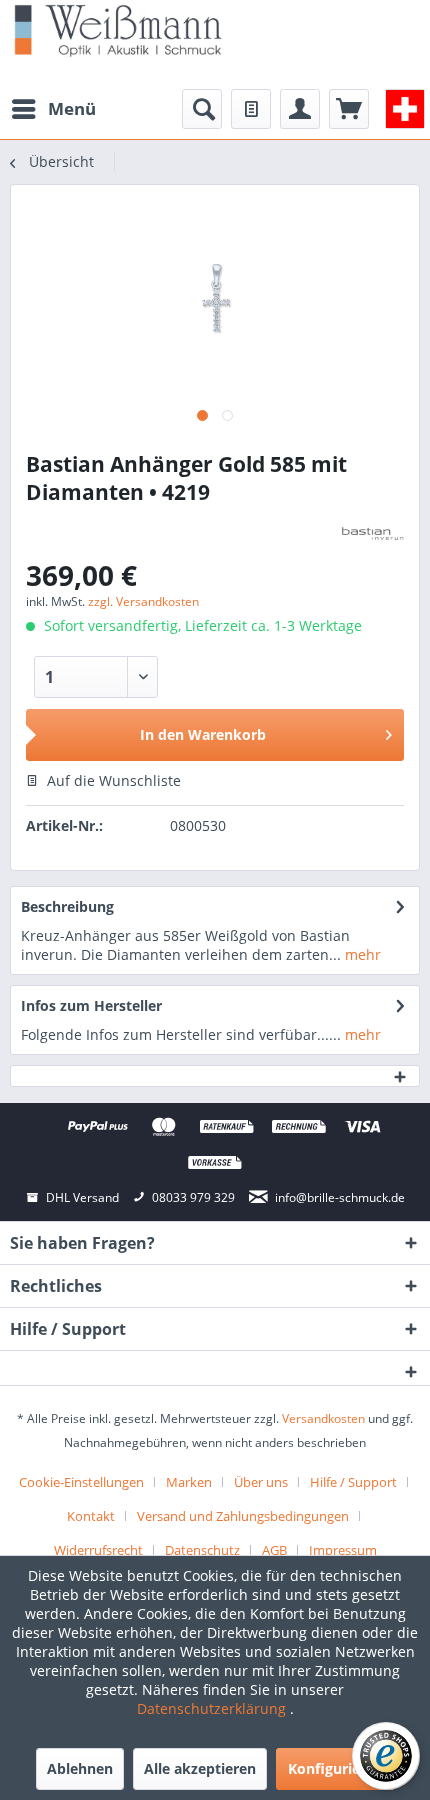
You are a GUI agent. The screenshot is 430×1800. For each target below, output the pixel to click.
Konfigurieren (335, 1768)
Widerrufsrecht (98, 1550)
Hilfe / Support (353, 1482)
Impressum (343, 1550)
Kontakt (91, 1516)
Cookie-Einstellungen (81, 1482)
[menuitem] (53, 109)
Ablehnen (80, 1768)
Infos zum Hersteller (91, 1005)
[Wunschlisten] (251, 109)
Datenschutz (202, 1550)
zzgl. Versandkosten (143, 601)
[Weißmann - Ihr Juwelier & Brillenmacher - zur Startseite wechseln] (118, 29)
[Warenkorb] (349, 109)
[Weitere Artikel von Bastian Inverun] (372, 533)
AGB (274, 1550)
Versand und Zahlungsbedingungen (243, 1516)
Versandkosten (323, 1418)
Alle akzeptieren (200, 1768)
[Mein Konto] (300, 109)
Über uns (261, 1482)
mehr (361, 954)
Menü (72, 108)
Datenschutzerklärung (213, 1708)
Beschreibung (67, 906)
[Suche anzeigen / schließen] (202, 109)
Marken (189, 1482)
